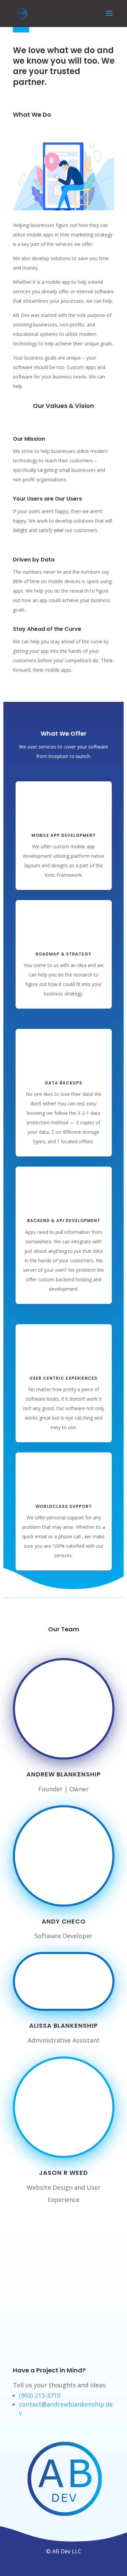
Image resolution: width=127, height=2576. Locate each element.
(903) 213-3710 (40, 2395)
